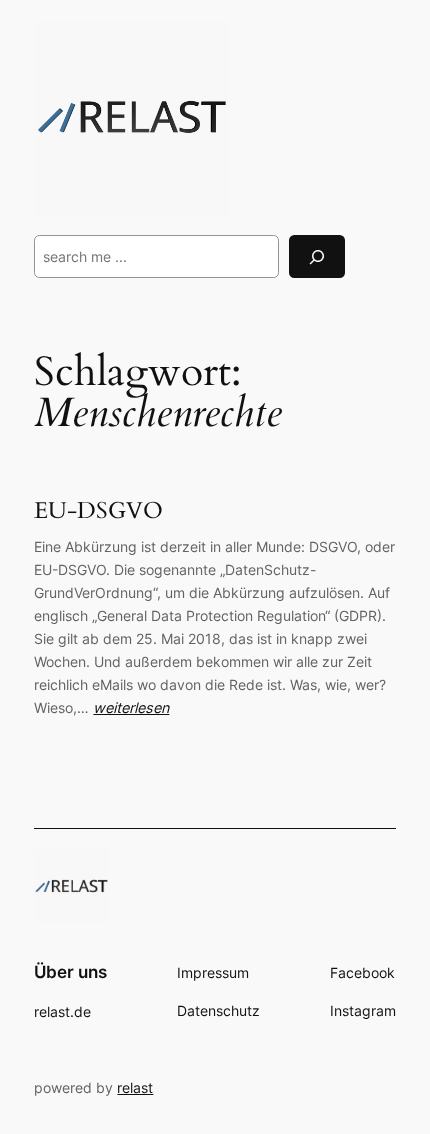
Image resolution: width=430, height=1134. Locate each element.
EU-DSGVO (98, 511)
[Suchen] (317, 256)
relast (135, 1087)
